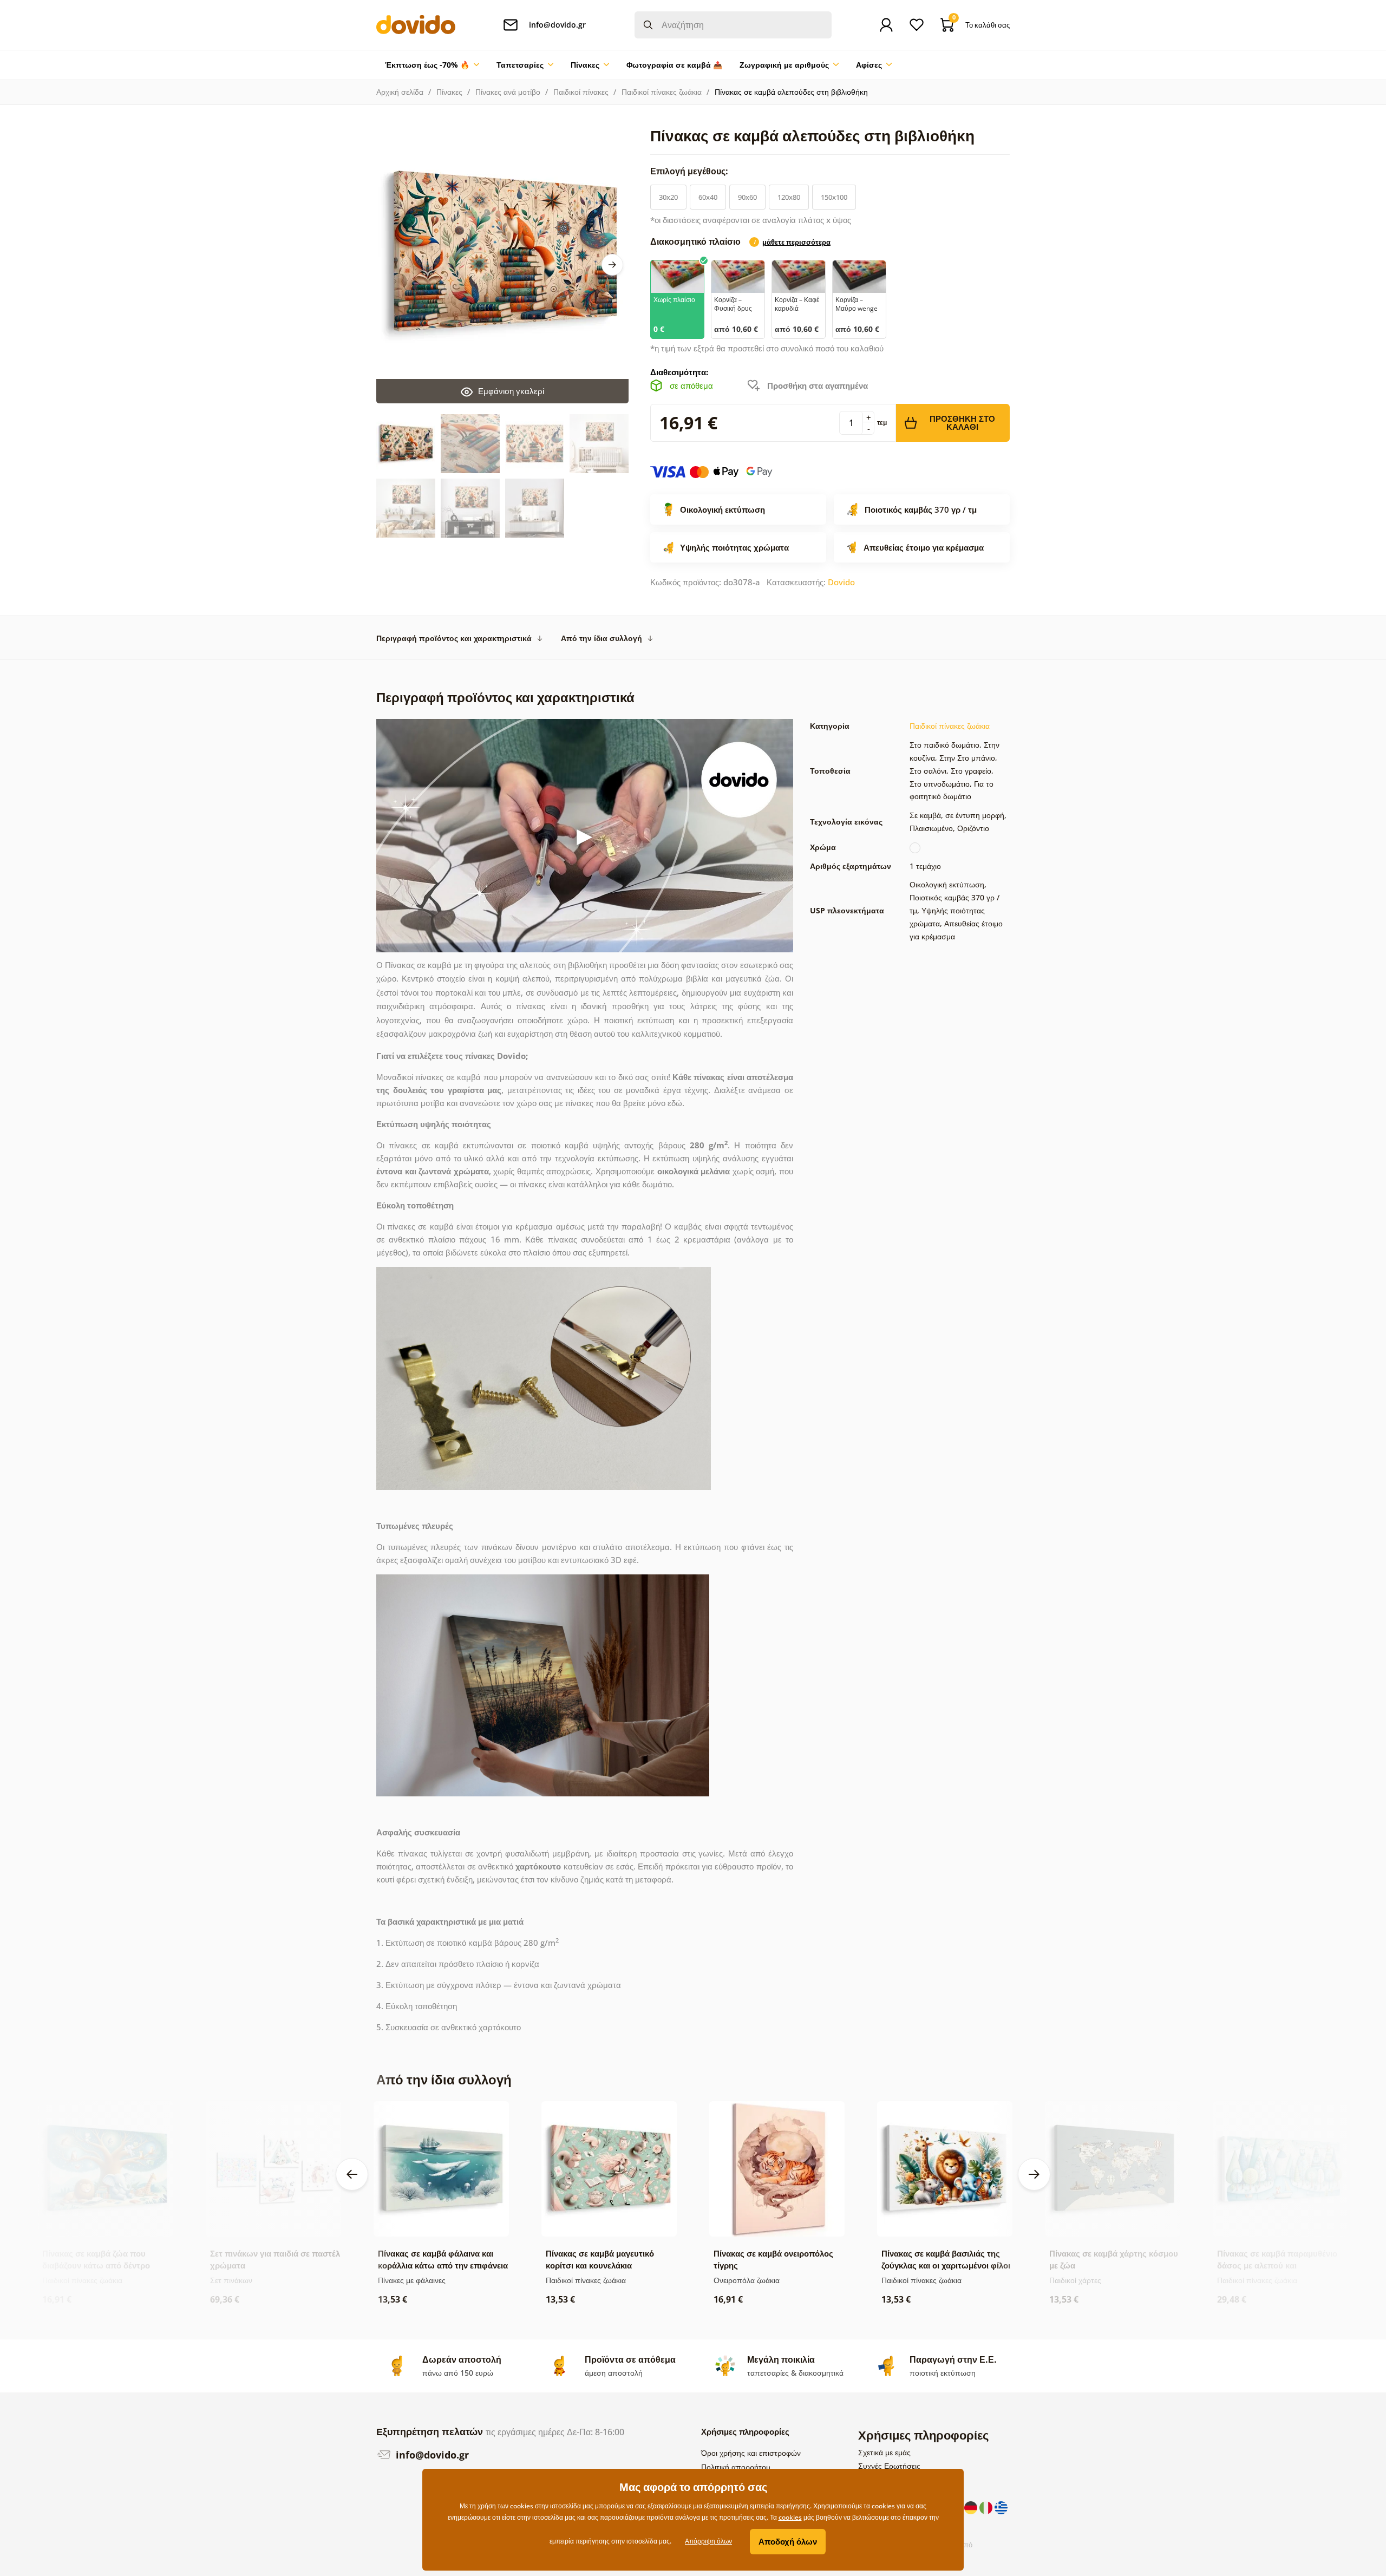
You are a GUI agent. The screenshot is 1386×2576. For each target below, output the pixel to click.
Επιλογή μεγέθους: (690, 171)
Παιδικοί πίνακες (581, 92)
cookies (790, 2517)
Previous (352, 2174)
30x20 (668, 197)
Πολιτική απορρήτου (736, 2467)
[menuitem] (432, 65)
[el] (1001, 2507)
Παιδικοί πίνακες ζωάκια (662, 92)
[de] (972, 2507)
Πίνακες (449, 92)
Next (612, 265)
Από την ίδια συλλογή (602, 638)
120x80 (789, 197)
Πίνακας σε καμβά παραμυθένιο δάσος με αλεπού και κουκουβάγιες (1277, 2265)
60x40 (708, 197)
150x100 (834, 197)
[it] (987, 2507)
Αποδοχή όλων (788, 2541)
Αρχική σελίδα (400, 92)
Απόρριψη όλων (708, 2541)
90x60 (747, 197)
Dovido (841, 582)
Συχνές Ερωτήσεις (889, 2466)
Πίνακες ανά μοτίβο (508, 92)
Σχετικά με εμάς (884, 2452)
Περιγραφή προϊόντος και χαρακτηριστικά (454, 638)
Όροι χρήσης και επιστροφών (751, 2453)
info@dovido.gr (431, 2455)
